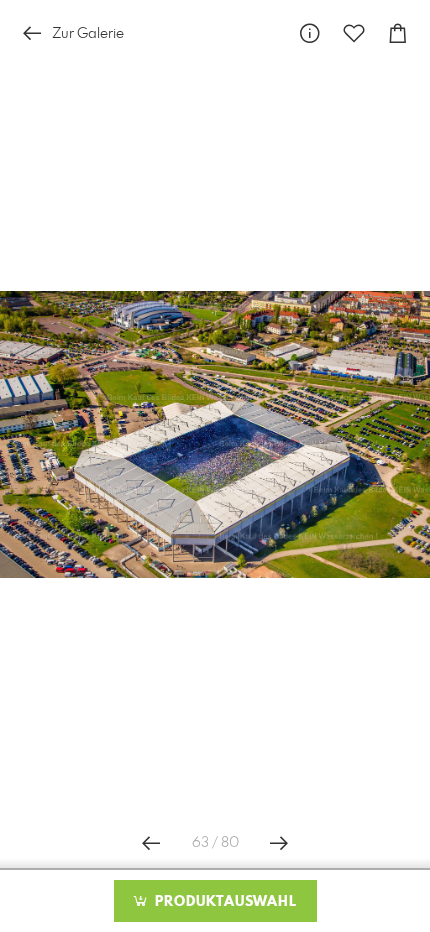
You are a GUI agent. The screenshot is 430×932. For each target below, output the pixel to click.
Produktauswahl (223, 902)
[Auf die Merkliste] (354, 33)
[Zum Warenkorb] (398, 33)
